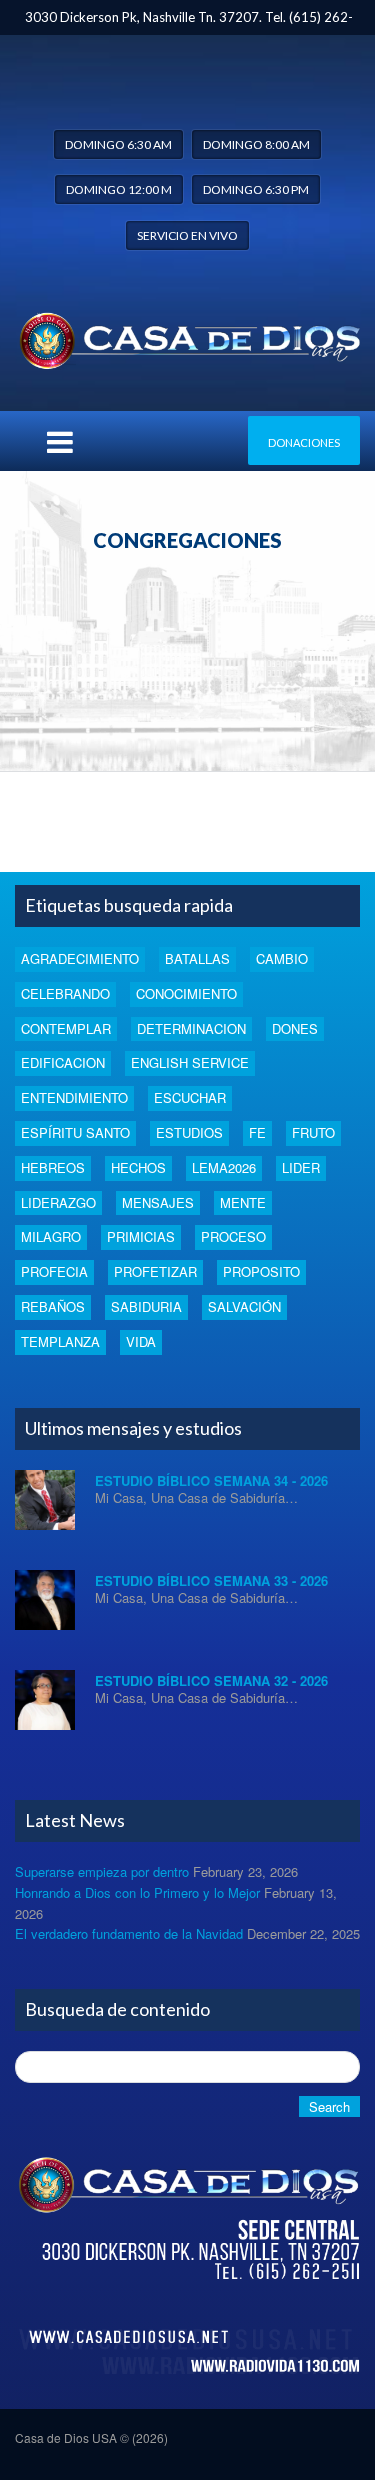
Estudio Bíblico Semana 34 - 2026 (211, 1480)
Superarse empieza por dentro (102, 1871)
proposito (261, 1271)
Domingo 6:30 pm (256, 189)
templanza (60, 1341)
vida (141, 1341)
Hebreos (53, 1167)
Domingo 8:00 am (256, 144)
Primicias (141, 1236)
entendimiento (74, 1097)
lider (301, 1167)
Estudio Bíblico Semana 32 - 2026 (211, 1680)
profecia (54, 1271)
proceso (233, 1236)
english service (190, 1062)
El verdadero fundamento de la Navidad (129, 1933)
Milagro (51, 1236)
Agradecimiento (80, 958)
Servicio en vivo (187, 235)
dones (295, 1028)
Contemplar (66, 1028)
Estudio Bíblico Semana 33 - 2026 (211, 1580)
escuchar (190, 1097)
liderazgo (58, 1202)
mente (243, 1202)
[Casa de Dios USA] (187, 336)
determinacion (191, 1028)
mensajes (158, 1202)
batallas (197, 958)
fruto (313, 1132)
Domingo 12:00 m (119, 189)
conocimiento (186, 993)
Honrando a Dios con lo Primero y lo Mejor (137, 1892)
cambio (282, 958)
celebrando (65, 993)
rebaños (53, 1306)
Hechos (138, 1167)
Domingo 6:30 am (118, 144)
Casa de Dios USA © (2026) (91, 2437)
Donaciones (304, 442)
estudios (189, 1132)
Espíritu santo (75, 1132)
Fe (257, 1132)
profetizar (155, 1271)
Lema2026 (224, 1167)
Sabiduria (146, 1306)
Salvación (244, 1306)
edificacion (63, 1062)
